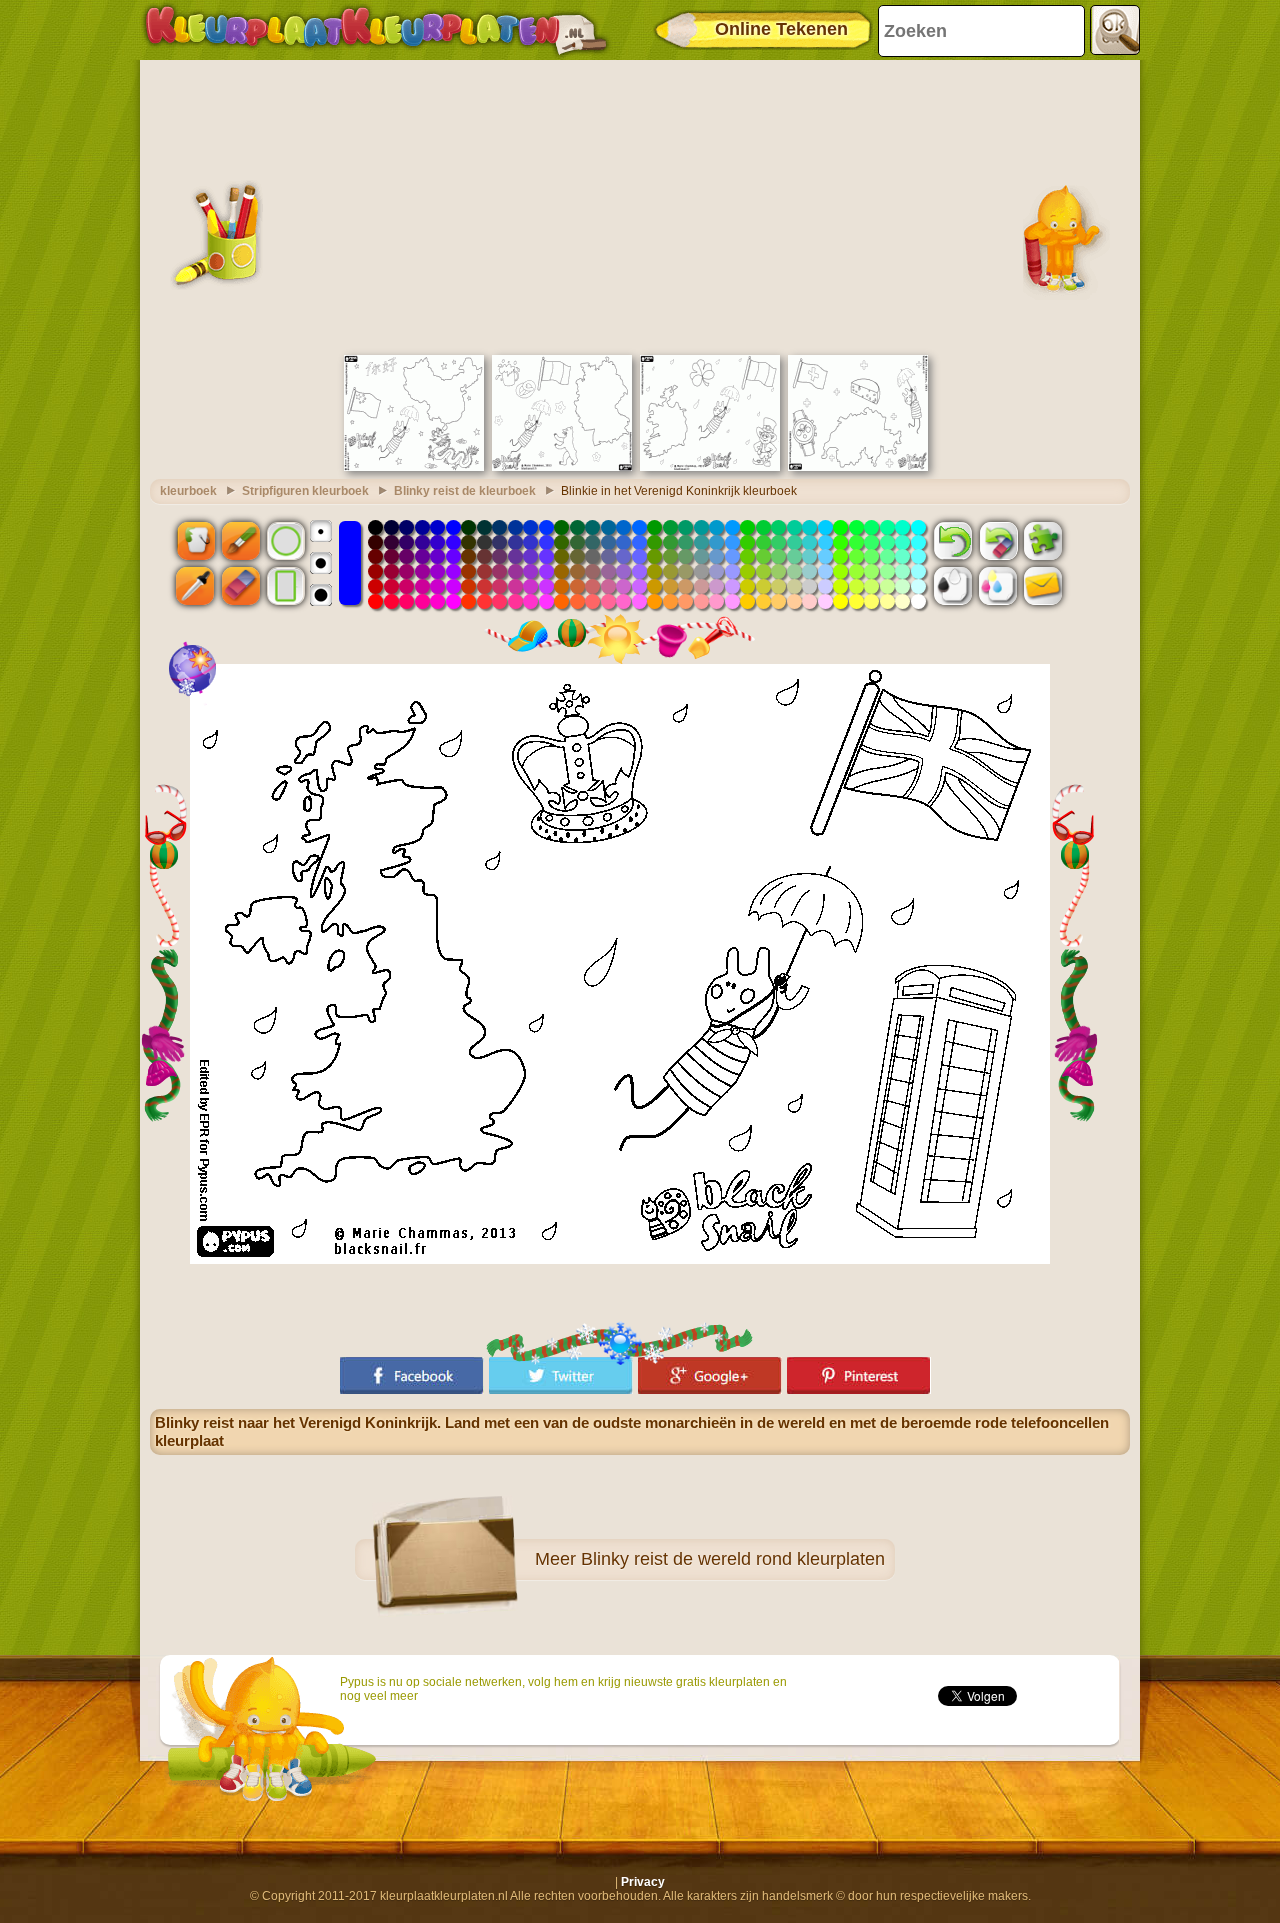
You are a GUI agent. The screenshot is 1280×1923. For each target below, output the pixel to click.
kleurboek (188, 491)
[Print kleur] (998, 586)
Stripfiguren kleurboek (305, 491)
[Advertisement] (640, 205)
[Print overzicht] (953, 586)
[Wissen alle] (998, 540)
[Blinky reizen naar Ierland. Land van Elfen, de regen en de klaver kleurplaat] (710, 467)
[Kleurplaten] (376, 30)
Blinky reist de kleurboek (465, 491)
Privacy (643, 1882)
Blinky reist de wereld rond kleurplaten (733, 1559)
